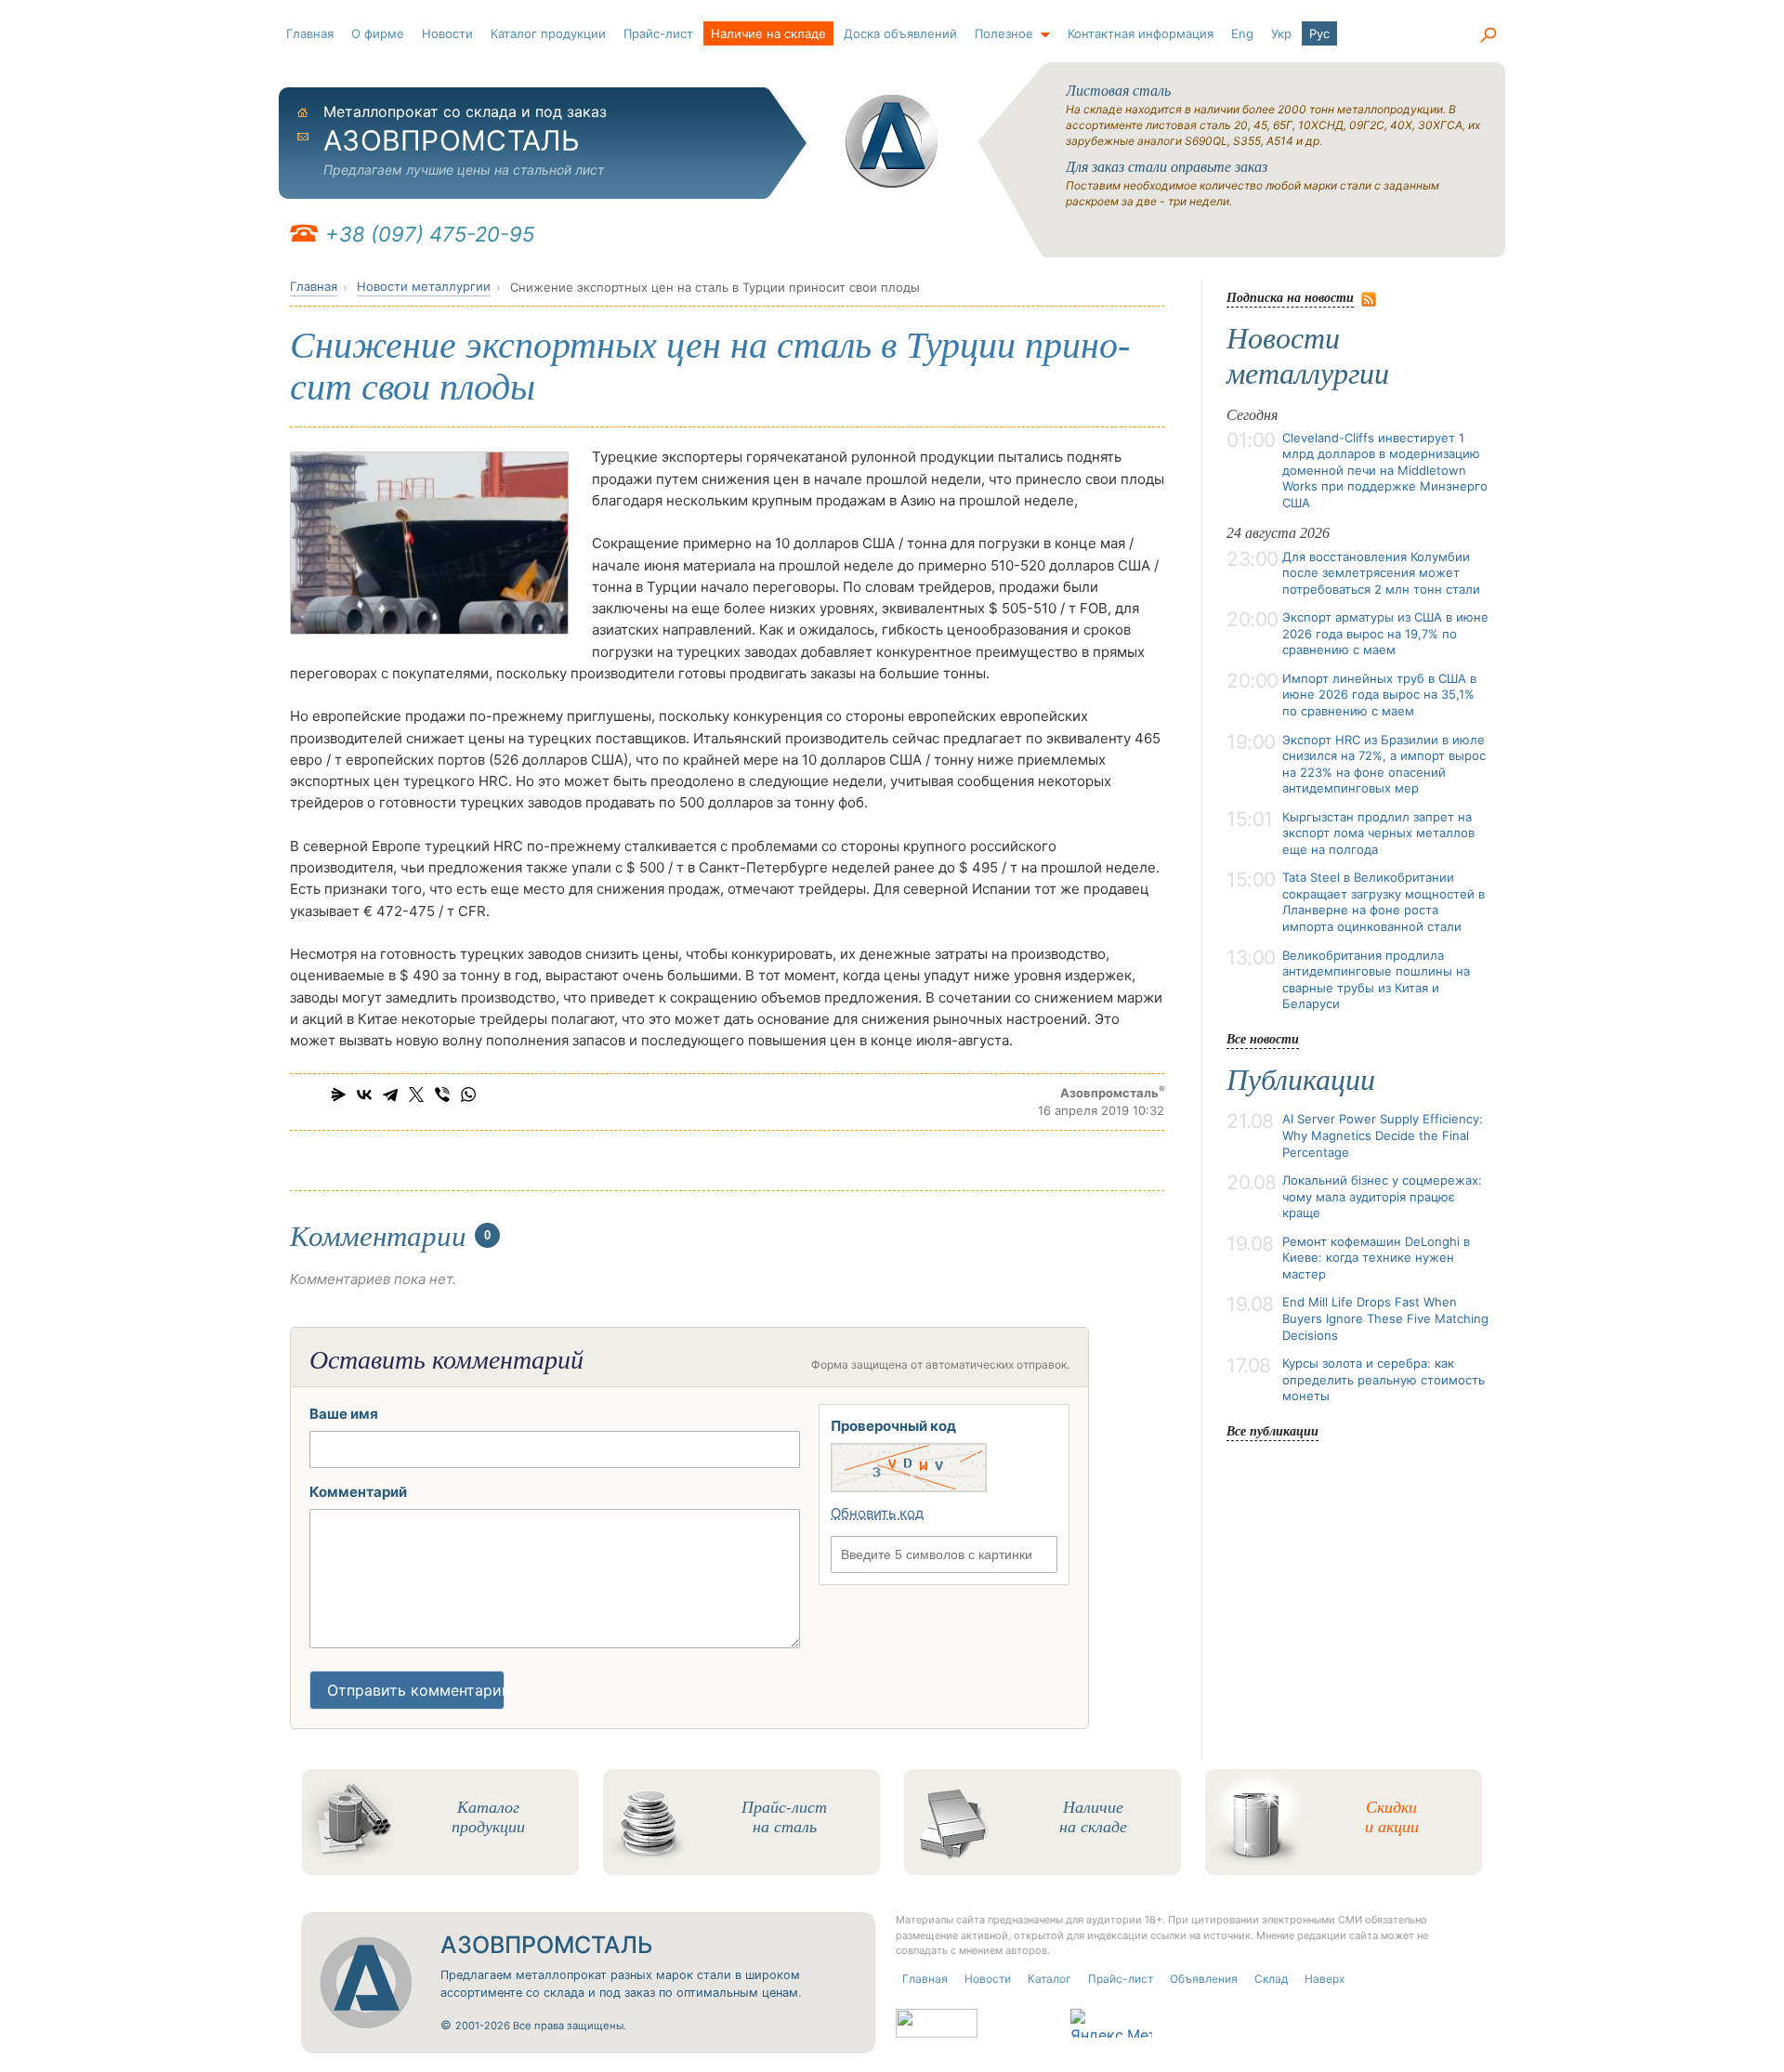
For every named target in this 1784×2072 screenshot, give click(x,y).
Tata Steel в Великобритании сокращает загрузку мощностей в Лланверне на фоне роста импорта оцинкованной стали (1384, 902)
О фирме (378, 33)
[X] (416, 1095)
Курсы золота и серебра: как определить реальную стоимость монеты (1384, 1379)
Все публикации (1272, 1430)
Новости (447, 33)
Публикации (1301, 1080)
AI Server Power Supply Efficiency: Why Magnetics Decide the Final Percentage (1383, 1135)
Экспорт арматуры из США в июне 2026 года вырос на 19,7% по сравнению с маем (1385, 633)
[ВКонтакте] (364, 1095)
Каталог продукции (548, 33)
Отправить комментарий (416, 1690)
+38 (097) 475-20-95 (430, 234)
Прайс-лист (658, 33)
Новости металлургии (424, 286)
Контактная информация (1141, 33)
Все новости (1263, 1038)
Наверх (1325, 1979)
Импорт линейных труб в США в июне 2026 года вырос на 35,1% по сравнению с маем (1379, 695)
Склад (1271, 1979)
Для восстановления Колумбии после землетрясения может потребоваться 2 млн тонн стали (1381, 573)
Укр (1281, 33)
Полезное (1004, 33)
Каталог (1049, 1979)
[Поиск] (1488, 35)
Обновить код (877, 1513)
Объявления (1204, 1979)
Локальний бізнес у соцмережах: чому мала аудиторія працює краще (1382, 1196)
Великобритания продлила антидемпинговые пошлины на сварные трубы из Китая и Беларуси (1376, 980)
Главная (310, 33)
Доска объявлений (900, 33)
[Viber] (442, 1095)
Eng (1242, 33)
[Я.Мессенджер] (338, 1095)
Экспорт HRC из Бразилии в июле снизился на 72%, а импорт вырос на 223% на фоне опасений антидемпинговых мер (1384, 764)
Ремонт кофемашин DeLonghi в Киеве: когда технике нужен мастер (1376, 1258)
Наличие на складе (768, 33)
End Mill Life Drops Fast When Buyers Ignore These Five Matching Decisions (1385, 1318)
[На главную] (892, 141)
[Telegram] (390, 1095)
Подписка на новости (1290, 297)
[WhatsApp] (468, 1095)
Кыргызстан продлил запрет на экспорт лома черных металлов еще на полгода (1378, 833)
